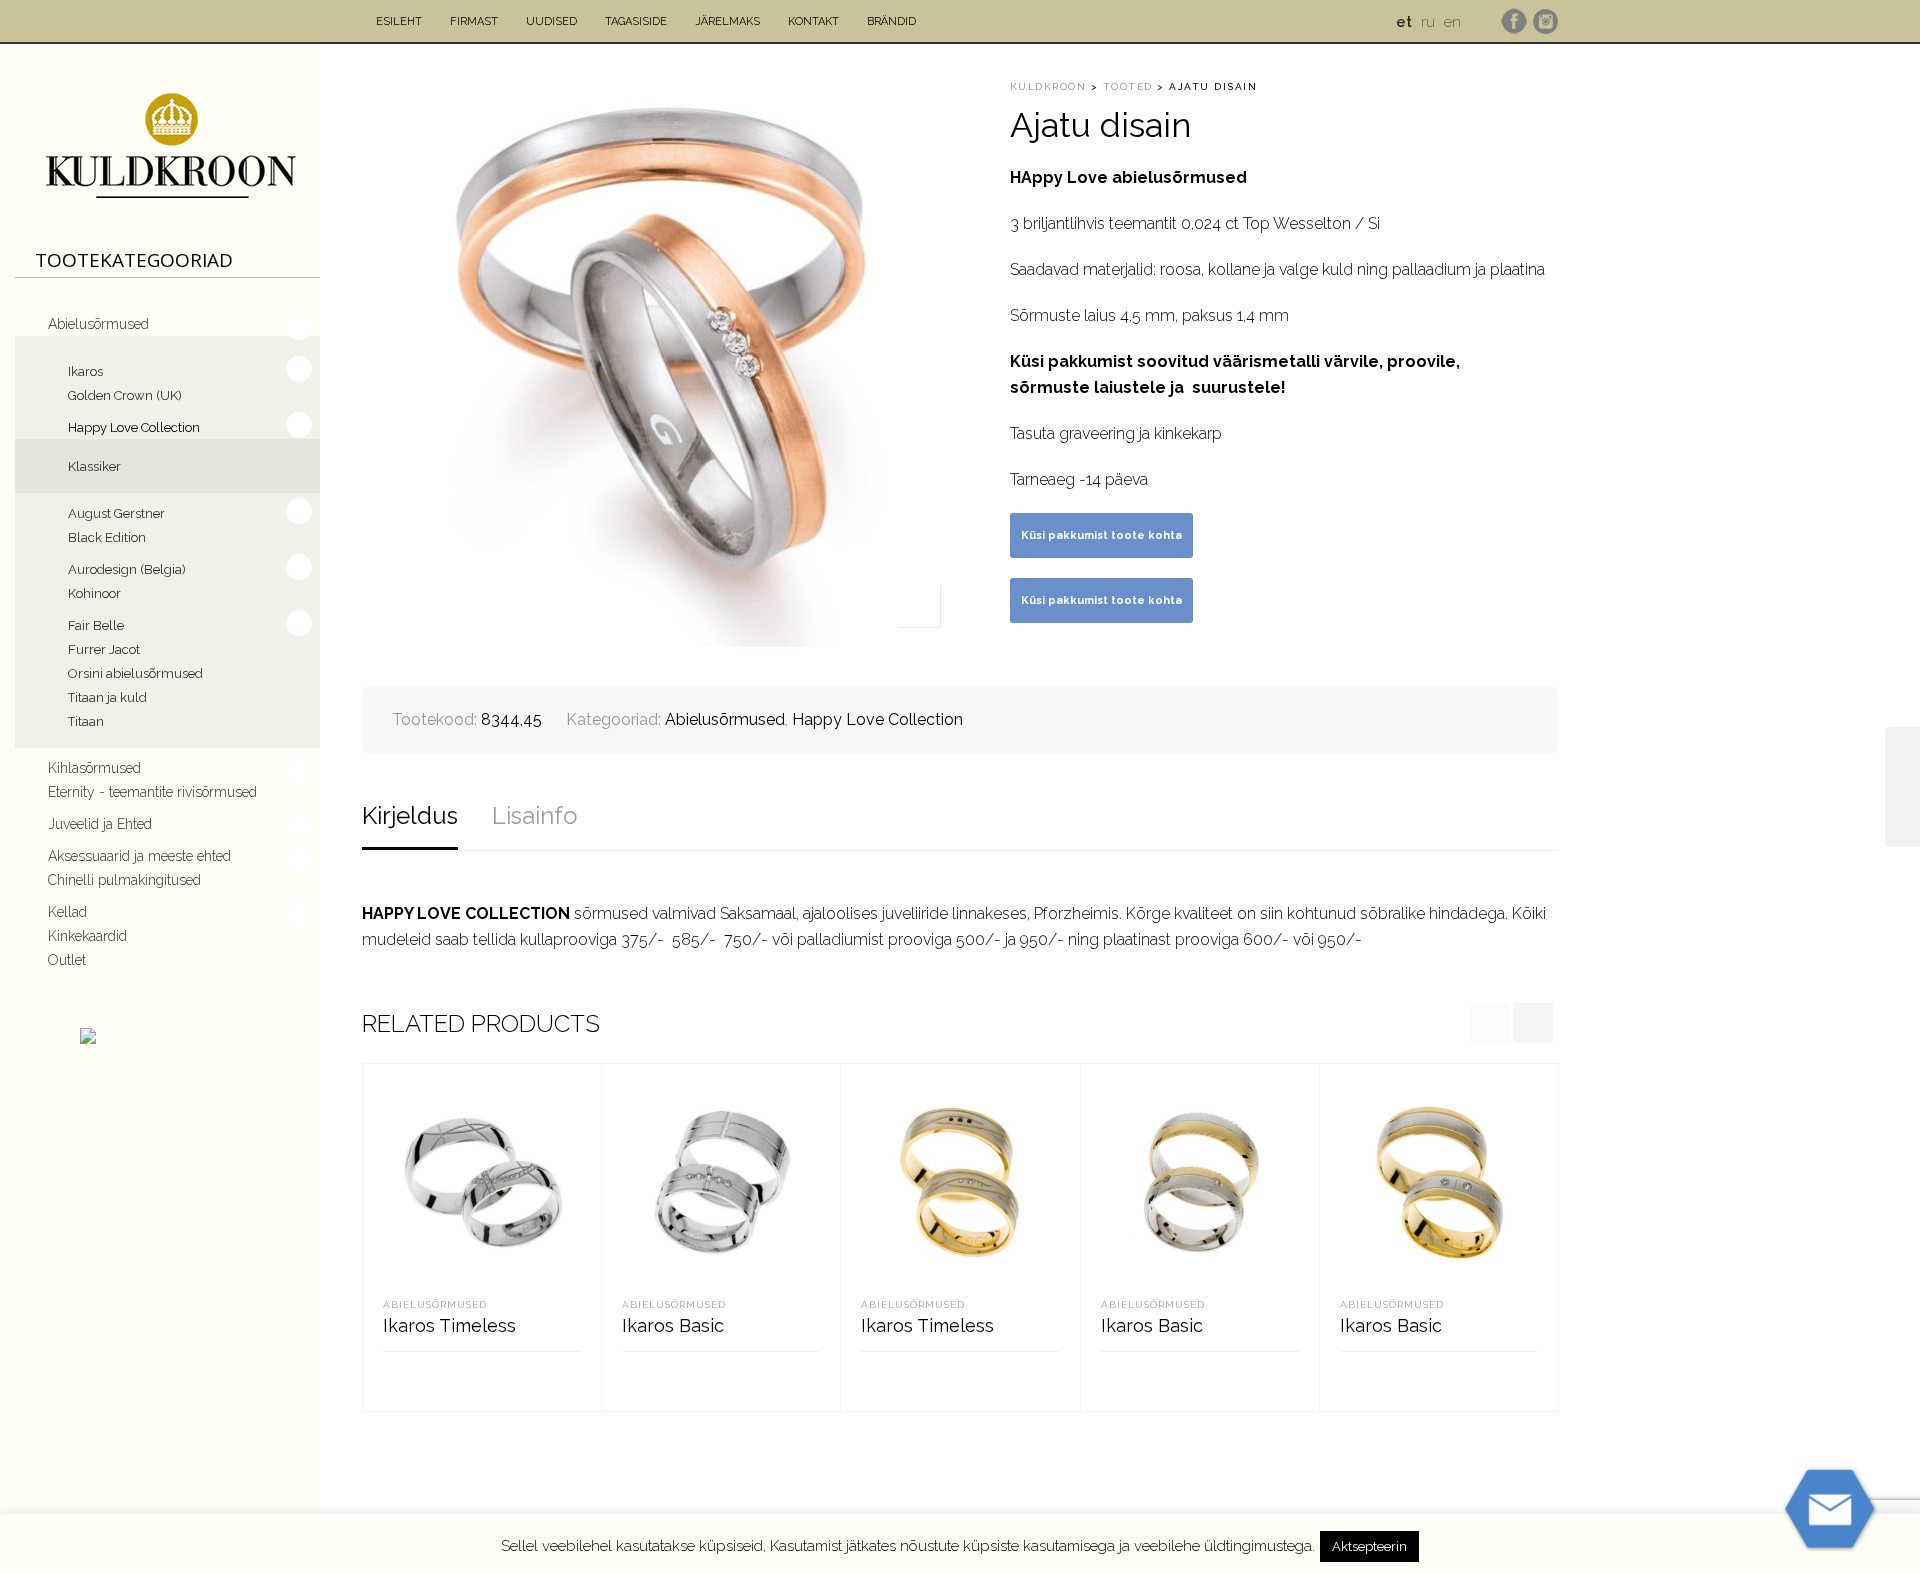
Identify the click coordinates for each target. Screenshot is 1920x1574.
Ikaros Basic (673, 1325)
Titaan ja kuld (107, 697)
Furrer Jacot (104, 649)
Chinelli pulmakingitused (124, 880)
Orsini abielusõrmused (135, 673)
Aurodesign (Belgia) (127, 569)
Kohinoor (94, 593)
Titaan (86, 721)
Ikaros (85, 371)
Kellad (67, 912)
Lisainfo (535, 815)
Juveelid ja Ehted (100, 824)
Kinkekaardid (87, 936)
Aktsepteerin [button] (1369, 1546)
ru (1428, 22)
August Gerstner (116, 513)
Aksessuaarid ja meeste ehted (139, 856)
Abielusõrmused (98, 324)
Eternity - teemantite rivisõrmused (152, 792)
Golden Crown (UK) (125, 395)
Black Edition (107, 537)
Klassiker (94, 466)
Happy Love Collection (134, 427)
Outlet (67, 960)
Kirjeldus (410, 815)
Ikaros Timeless (449, 1325)
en (1452, 22)
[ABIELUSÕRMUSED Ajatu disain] (1902, 787)
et (1404, 22)
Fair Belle (96, 625)
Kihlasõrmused (94, 768)
